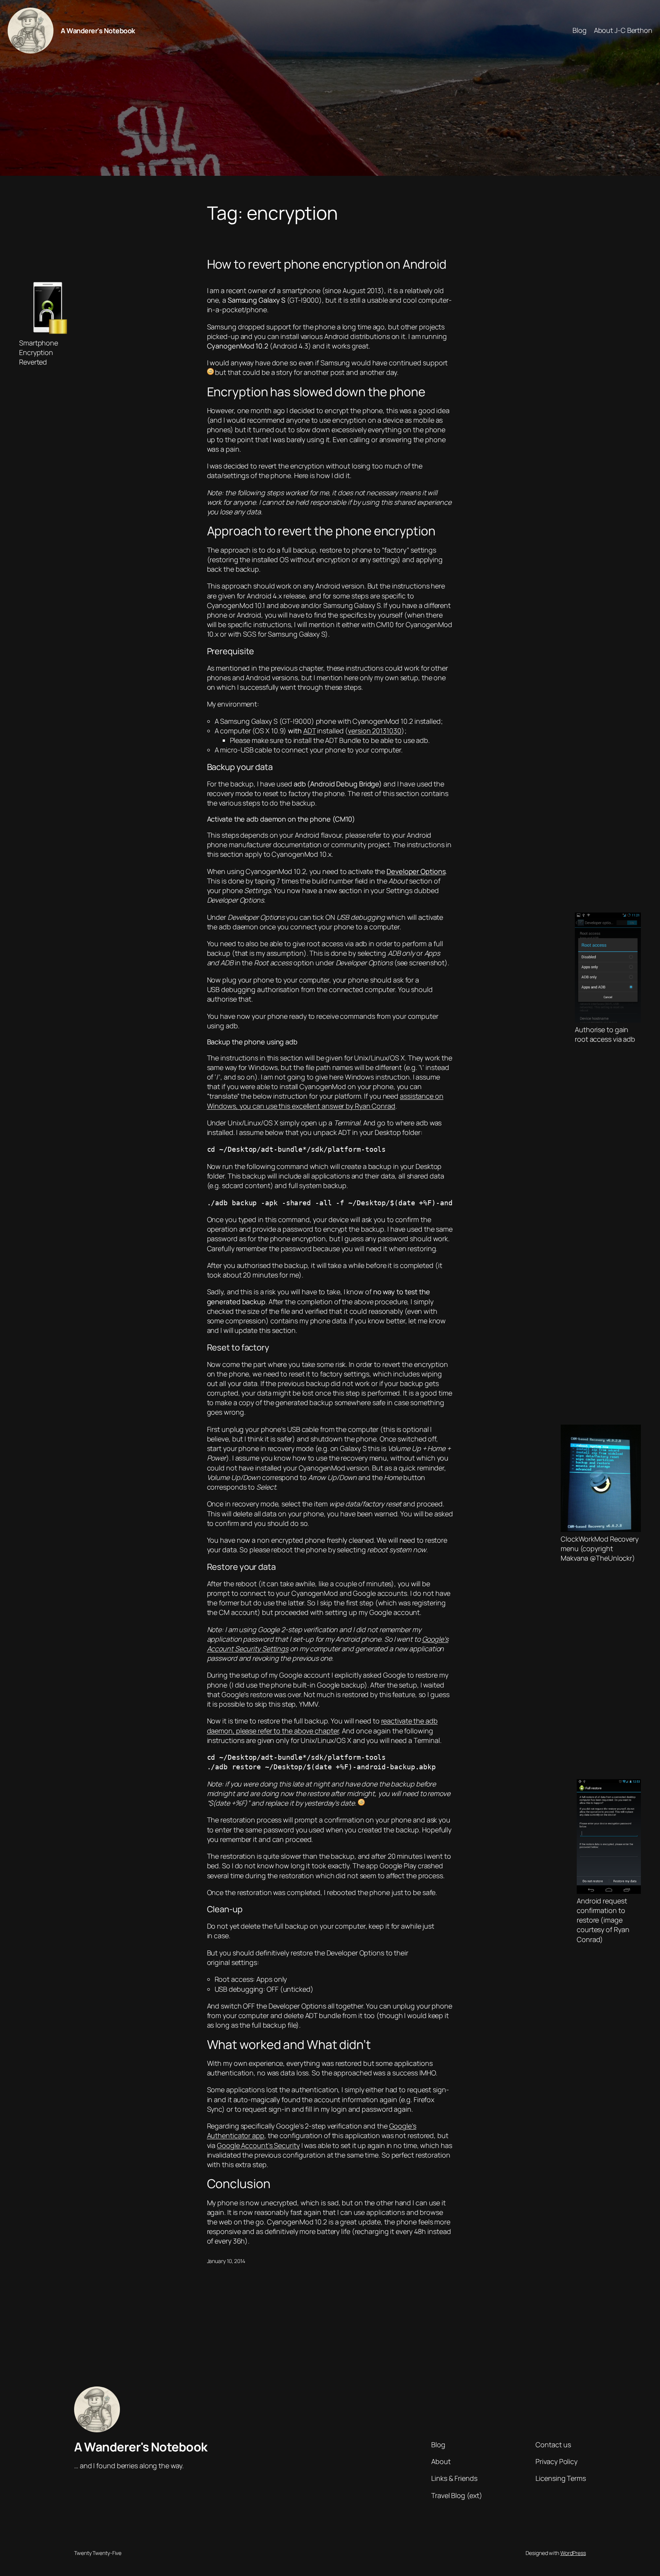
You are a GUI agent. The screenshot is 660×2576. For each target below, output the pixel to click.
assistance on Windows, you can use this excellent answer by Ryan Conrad (325, 1101)
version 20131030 (374, 731)
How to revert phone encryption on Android (327, 264)
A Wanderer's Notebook (98, 31)
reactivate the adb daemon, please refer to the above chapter (322, 1726)
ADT (310, 731)
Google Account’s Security (258, 2145)
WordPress (573, 2553)
